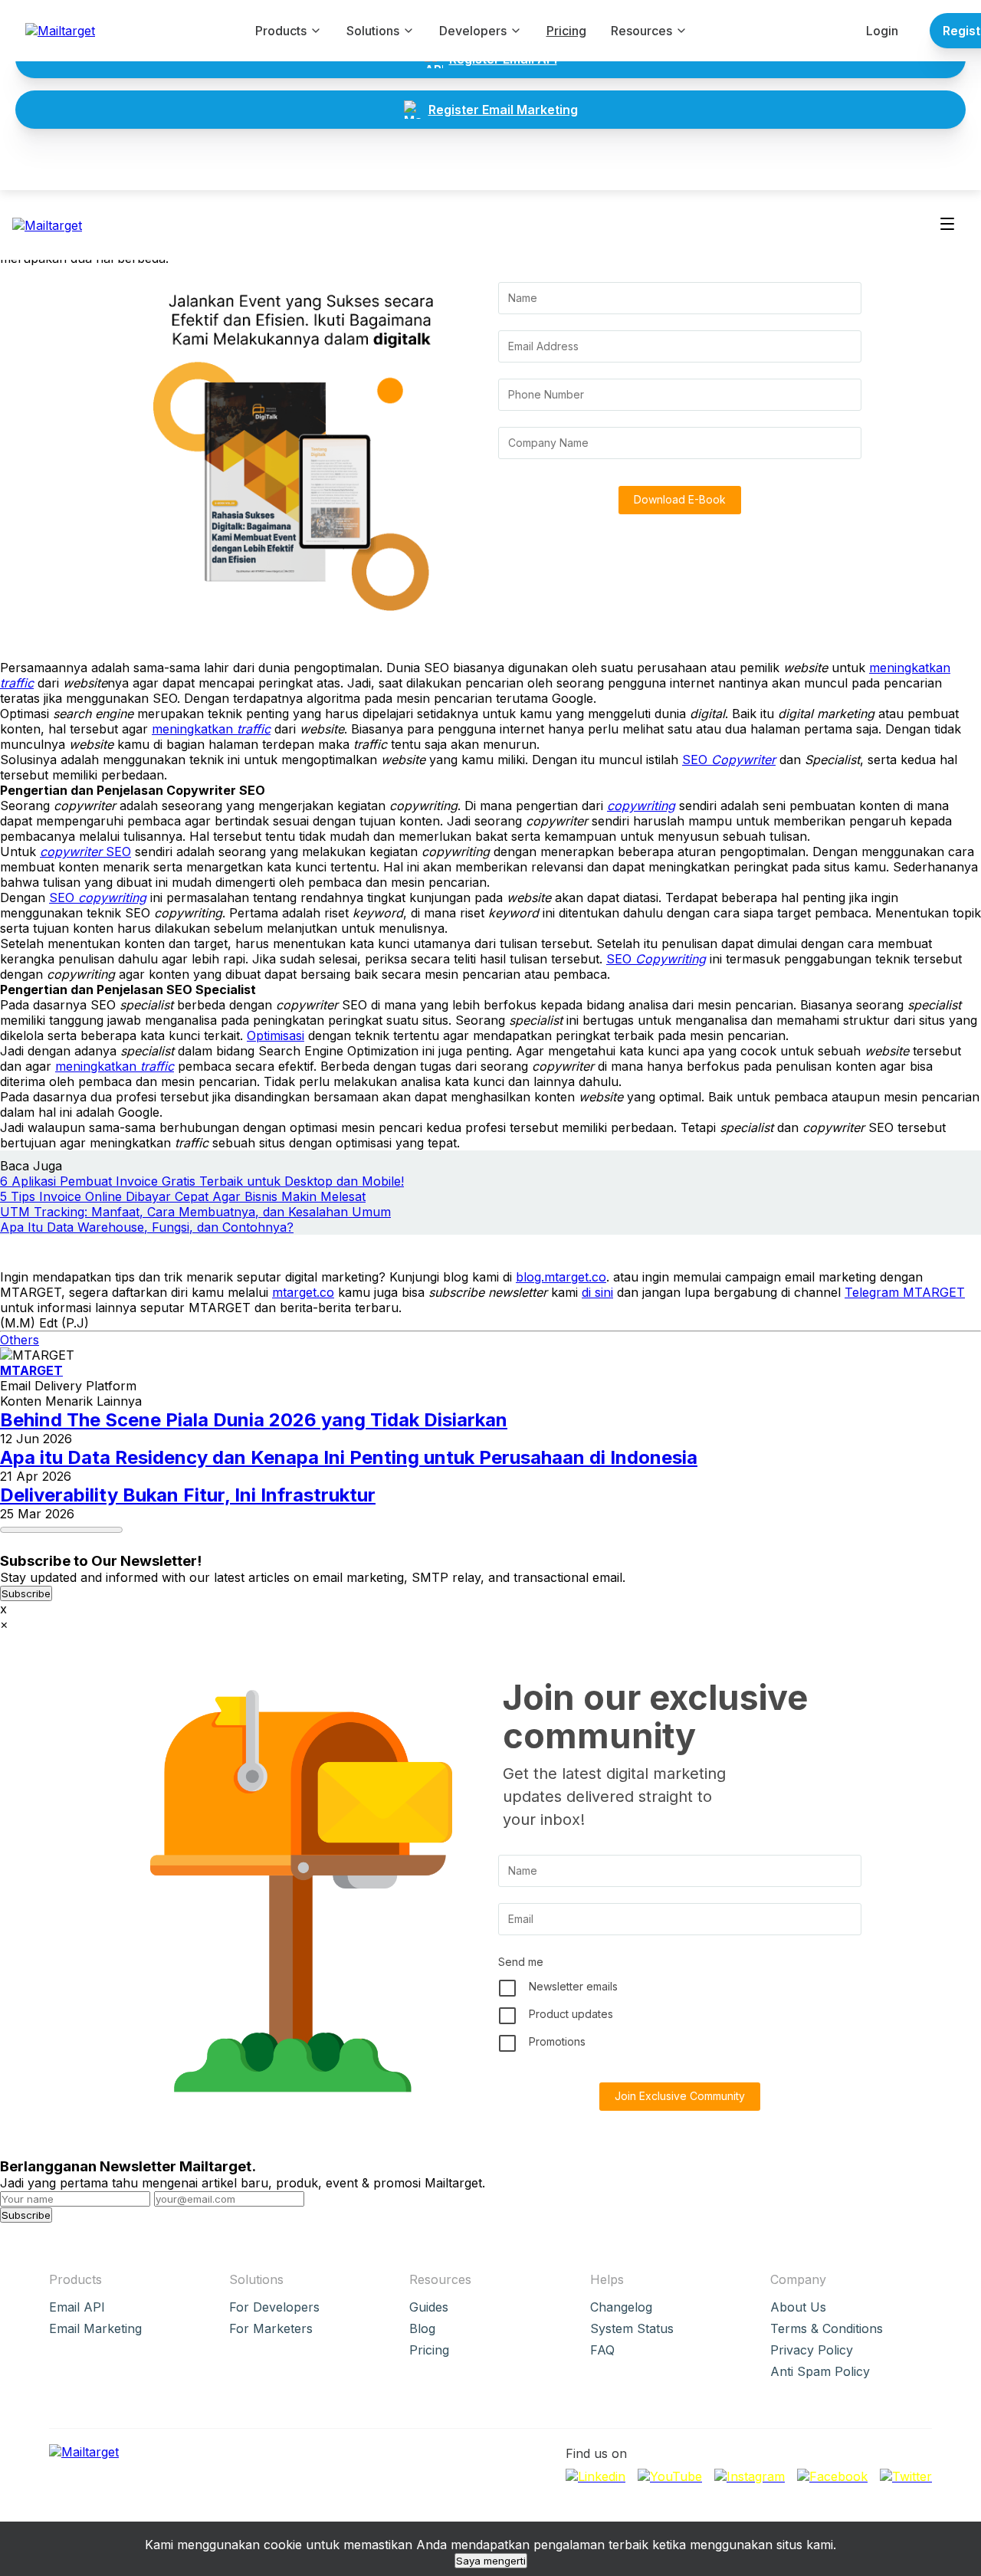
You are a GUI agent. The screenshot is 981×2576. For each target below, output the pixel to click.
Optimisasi (276, 1035)
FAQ (602, 2350)
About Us (798, 2307)
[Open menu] (947, 225)
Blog (422, 2328)
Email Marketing (95, 2328)
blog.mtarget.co (561, 1277)
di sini (597, 1292)
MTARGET (31, 1370)
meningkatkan (211, 729)
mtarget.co (303, 1292)
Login (882, 31)
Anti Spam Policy (820, 2371)
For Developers (274, 2307)
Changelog (621, 2307)
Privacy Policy (812, 2350)
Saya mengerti (491, 2561)
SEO (729, 760)
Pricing (566, 31)
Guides (429, 2307)
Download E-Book (680, 499)
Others (20, 1340)
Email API (77, 2307)
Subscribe (26, 1593)
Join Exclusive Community (680, 2096)
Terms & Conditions (827, 2328)
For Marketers (271, 2328)
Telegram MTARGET (905, 1292)
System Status (632, 2328)
